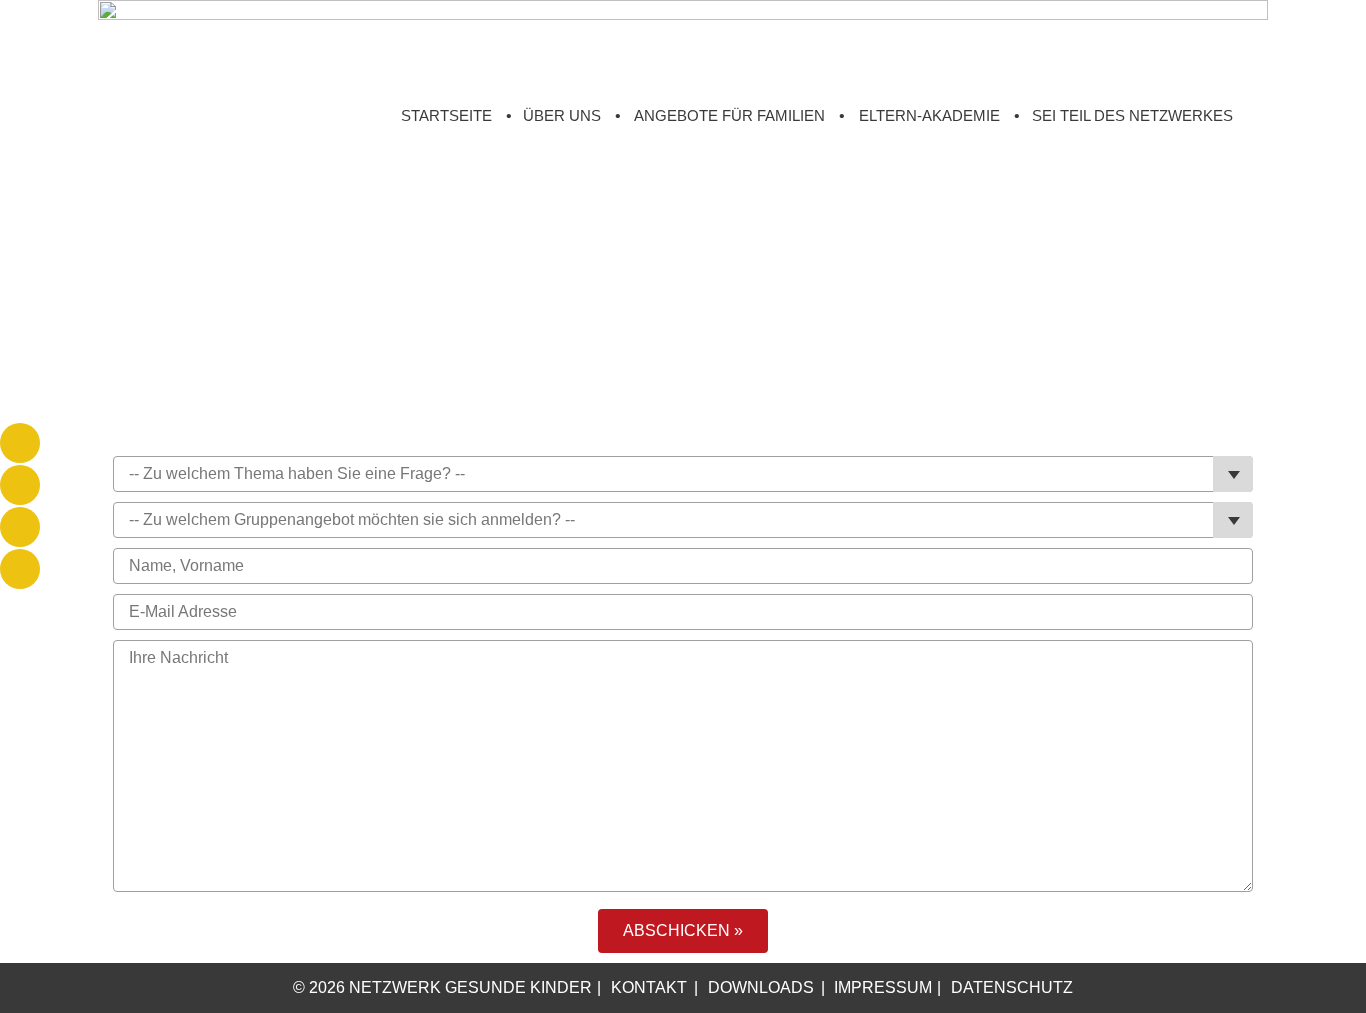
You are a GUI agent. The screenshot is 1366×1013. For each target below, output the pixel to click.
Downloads (761, 987)
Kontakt (649, 987)
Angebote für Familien (729, 115)
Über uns (562, 115)
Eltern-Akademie (929, 115)
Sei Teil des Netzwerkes (1132, 115)
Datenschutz (1012, 987)
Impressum (883, 987)
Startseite (446, 115)
